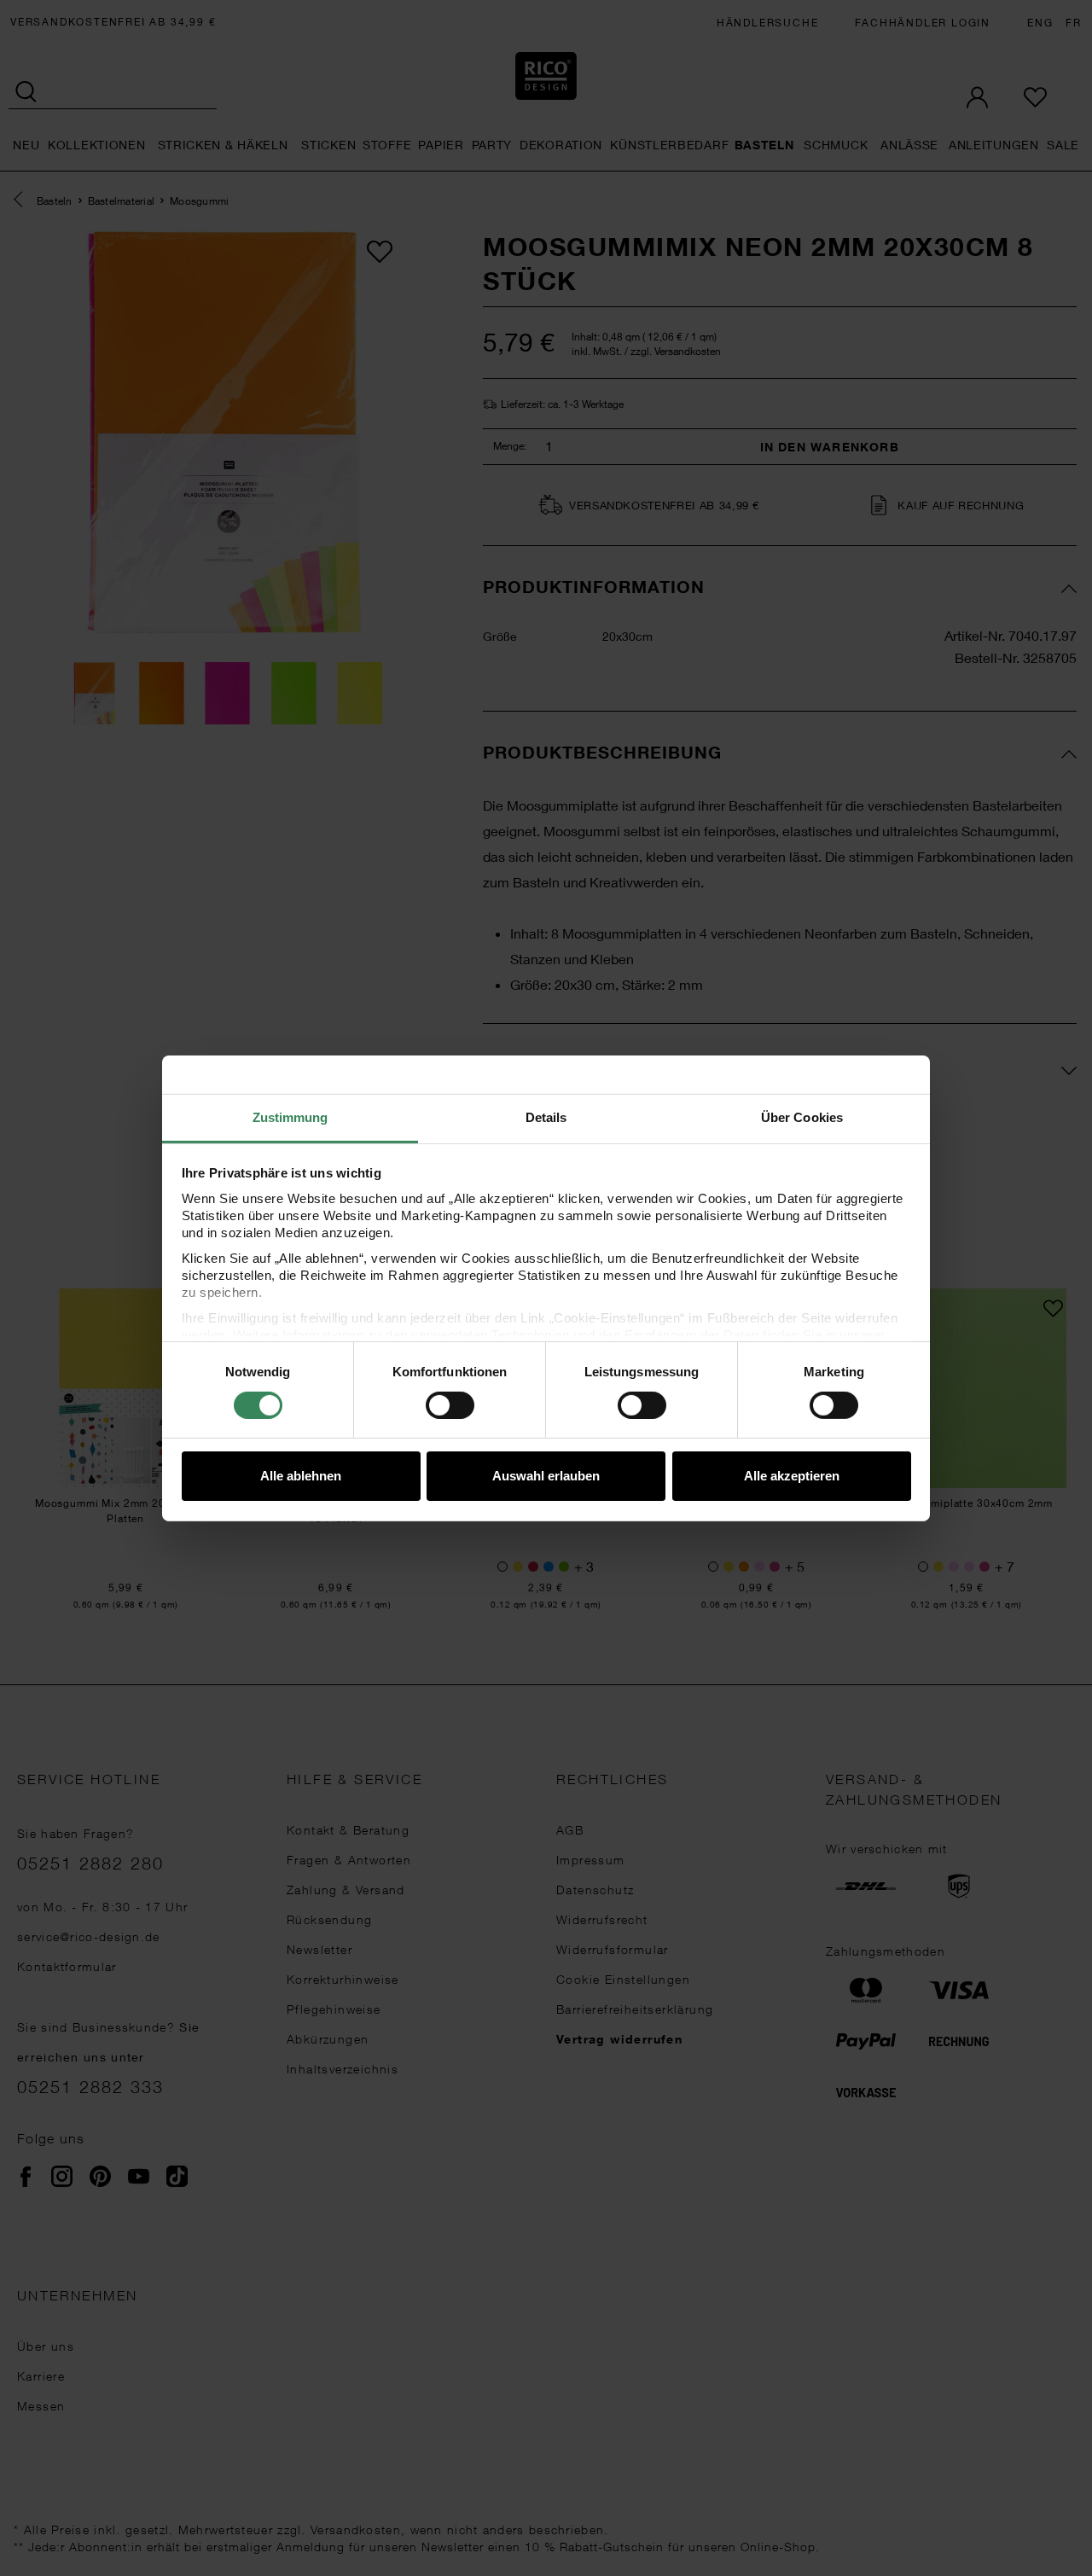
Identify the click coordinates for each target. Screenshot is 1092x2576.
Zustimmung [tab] (290, 1116)
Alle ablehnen (301, 1476)
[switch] (450, 1405)
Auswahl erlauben (546, 1476)
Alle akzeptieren (792, 1476)
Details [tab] (546, 1116)
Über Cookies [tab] (802, 1116)
